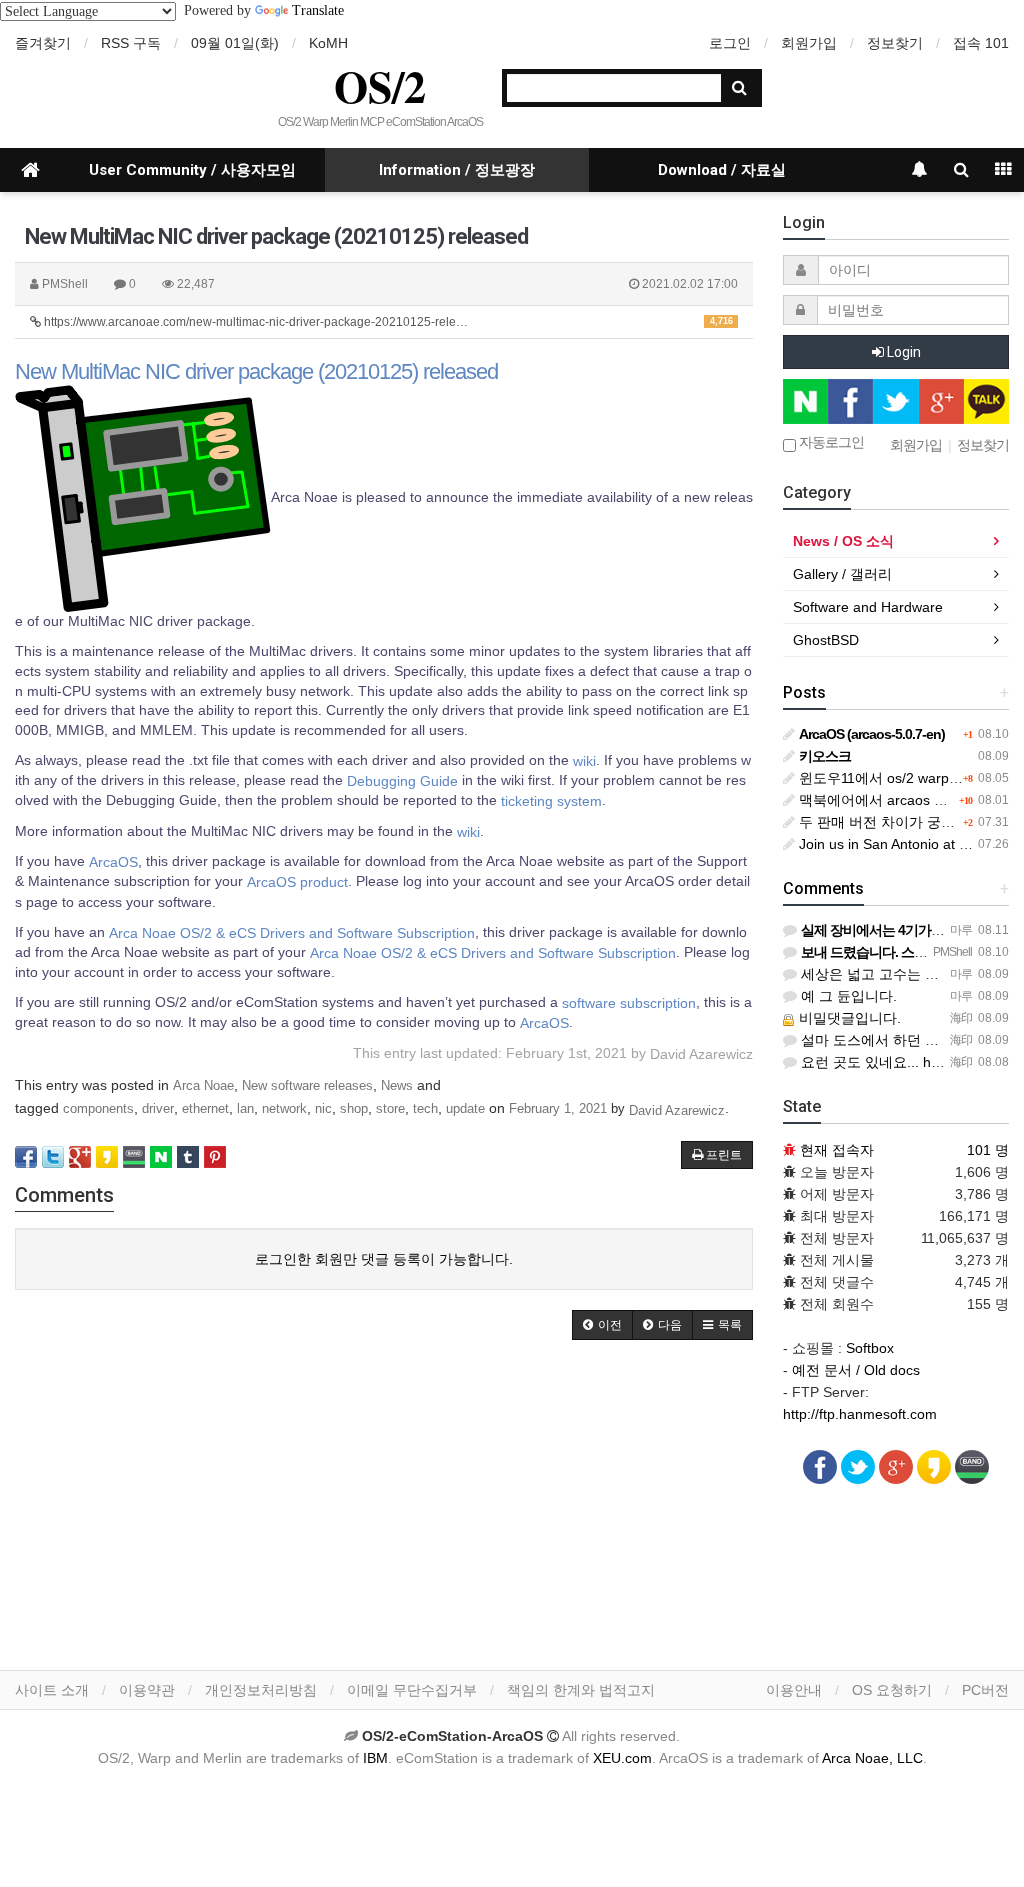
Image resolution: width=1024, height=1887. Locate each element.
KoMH (328, 43)
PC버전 (985, 1690)
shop (354, 1109)
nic (323, 1109)
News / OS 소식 (843, 541)
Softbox (870, 1348)
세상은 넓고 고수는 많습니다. (891, 974)
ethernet (205, 1109)
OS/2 (380, 86)
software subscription (629, 1002)
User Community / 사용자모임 (192, 170)
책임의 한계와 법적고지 (581, 1690)
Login (902, 352)
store (390, 1109)
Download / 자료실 (722, 170)
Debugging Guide (402, 781)
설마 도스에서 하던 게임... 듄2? (898, 1040)
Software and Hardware (868, 607)
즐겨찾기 (43, 43)
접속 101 (981, 43)
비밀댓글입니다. (848, 1018)
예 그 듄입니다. (847, 996)
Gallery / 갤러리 (842, 574)
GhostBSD (826, 640)
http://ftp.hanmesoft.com (860, 1414)
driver (158, 1109)
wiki (584, 760)
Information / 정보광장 (457, 170)
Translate (318, 10)
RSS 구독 (131, 43)
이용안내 (794, 1690)
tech (425, 1109)
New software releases (307, 1085)
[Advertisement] (384, 1510)
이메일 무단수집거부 (412, 1690)
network (284, 1109)
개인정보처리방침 (261, 1690)
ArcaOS (113, 862)
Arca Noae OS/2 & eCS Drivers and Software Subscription (292, 932)
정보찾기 (895, 43)
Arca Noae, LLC (872, 1758)
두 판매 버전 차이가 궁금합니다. (898, 822)
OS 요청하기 (892, 1690)
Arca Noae (203, 1085)
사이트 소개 (52, 1690)
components (98, 1109)
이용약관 (147, 1690)
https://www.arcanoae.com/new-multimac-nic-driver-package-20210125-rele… (387, 322)
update (465, 1109)
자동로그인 (830, 442)
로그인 (730, 43)
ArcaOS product (297, 882)
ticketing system (551, 801)
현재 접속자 (837, 1150)
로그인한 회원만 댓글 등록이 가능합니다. (384, 1259)
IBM (375, 1758)
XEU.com (622, 1758)
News (397, 1085)
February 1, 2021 (558, 1109)
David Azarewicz (677, 1109)
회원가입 (809, 43)
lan (245, 1109)
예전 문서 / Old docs (856, 1370)
